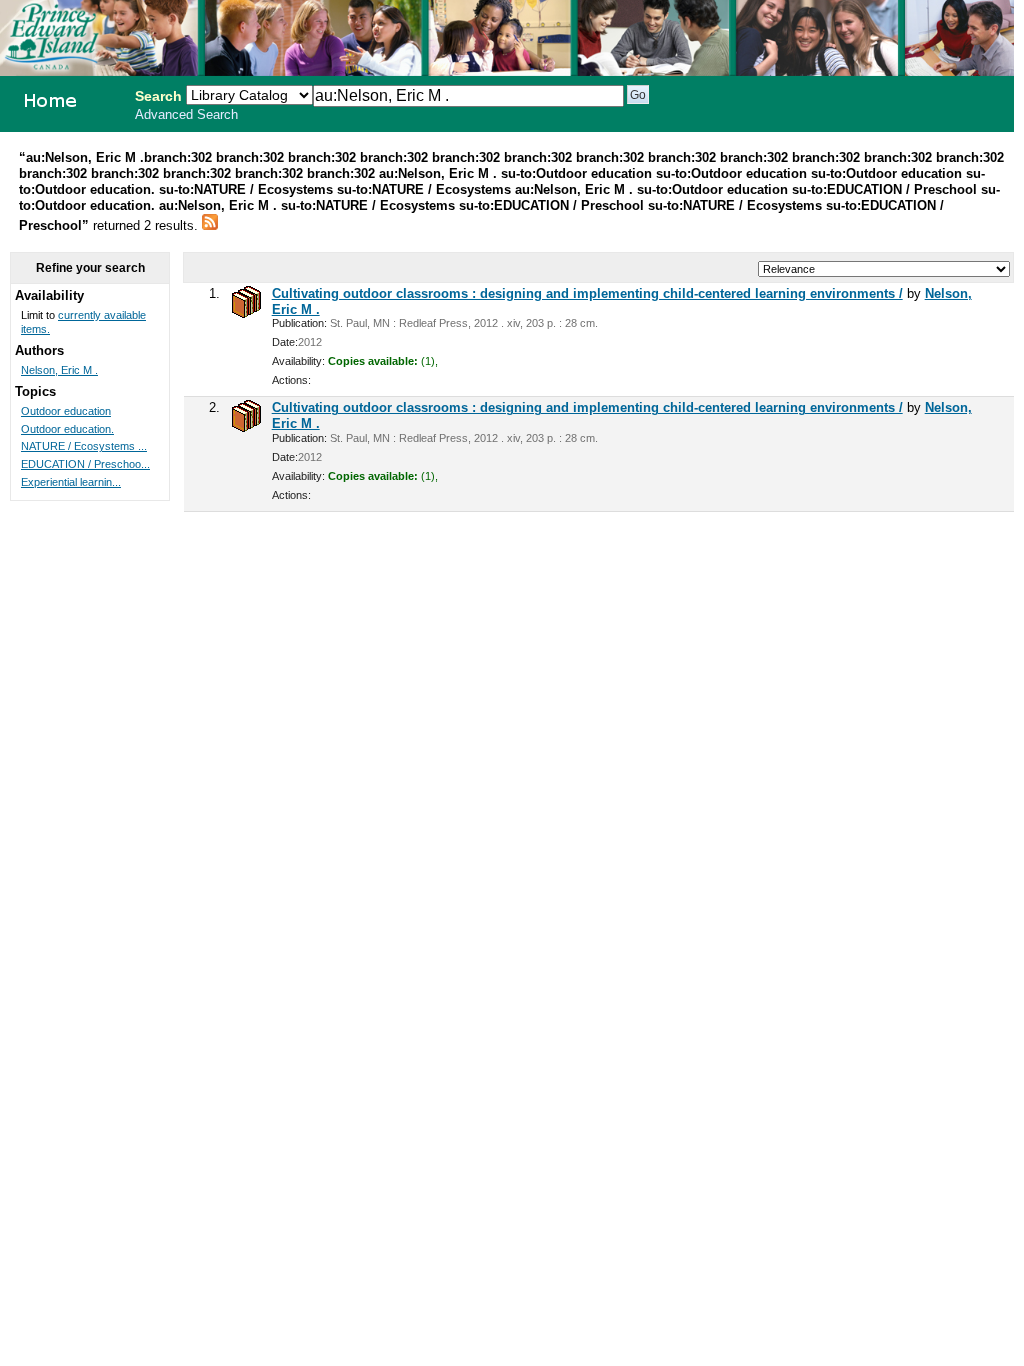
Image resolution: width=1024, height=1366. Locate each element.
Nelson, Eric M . (59, 370)
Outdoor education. (67, 429)
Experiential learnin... (71, 482)
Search (158, 96)
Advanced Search (186, 115)
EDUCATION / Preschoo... (85, 464)
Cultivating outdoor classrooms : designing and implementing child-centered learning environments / (587, 293)
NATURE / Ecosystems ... (84, 446)
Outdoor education (66, 411)
